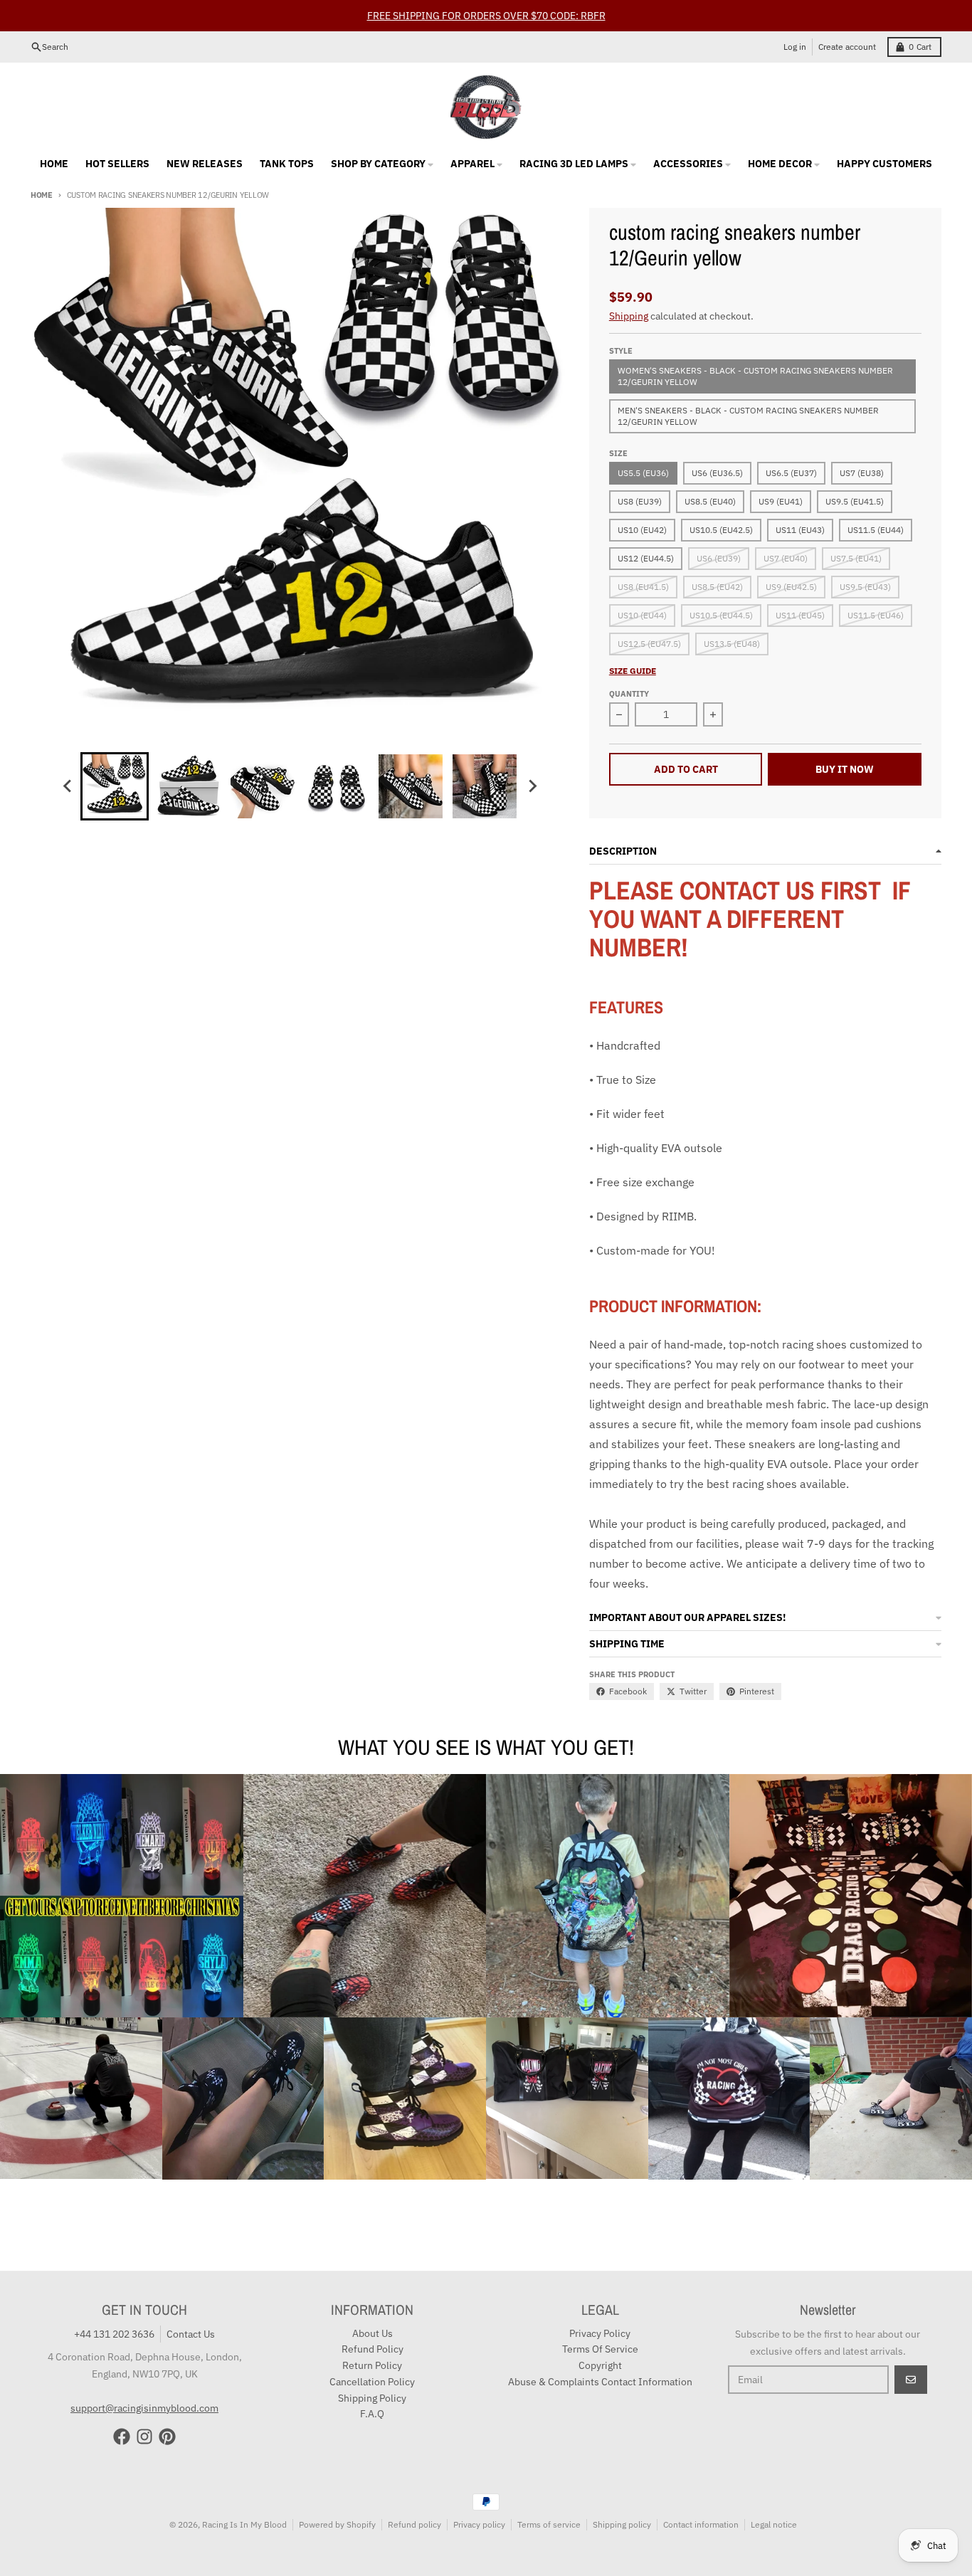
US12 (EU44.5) (646, 558)
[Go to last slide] (68, 786)
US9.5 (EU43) (865, 587)
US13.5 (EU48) (732, 644)
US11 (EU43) (800, 530)
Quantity (629, 694)
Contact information (701, 2524)
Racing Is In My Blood (244, 2524)
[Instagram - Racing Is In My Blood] (144, 2437)
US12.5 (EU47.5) (649, 644)
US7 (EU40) (786, 558)
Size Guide (633, 671)
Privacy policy (479, 2524)
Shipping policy (622, 2524)
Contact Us (191, 2334)
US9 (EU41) (781, 501)
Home (42, 195)
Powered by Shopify (337, 2524)
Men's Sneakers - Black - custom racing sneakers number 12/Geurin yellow (748, 416)
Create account (847, 47)
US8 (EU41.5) (643, 587)
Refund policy (414, 2524)
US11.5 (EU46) (876, 615)
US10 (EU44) (642, 615)
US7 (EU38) (862, 473)
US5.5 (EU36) (643, 473)
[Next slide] (532, 786)
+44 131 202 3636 (114, 2334)
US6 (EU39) (719, 558)
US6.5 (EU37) (791, 473)
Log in (795, 47)
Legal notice (774, 2524)
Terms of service (549, 2524)
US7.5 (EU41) (856, 558)
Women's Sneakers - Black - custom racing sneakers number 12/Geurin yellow (755, 376)
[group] (115, 786)
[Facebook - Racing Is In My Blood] (122, 2437)
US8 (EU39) (640, 501)
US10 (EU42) (642, 530)
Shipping (629, 316)
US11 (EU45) (800, 615)
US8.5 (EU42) (717, 587)
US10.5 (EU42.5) (721, 530)
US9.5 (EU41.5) (855, 501)
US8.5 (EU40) (710, 501)
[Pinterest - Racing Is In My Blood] (167, 2437)
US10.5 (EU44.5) (721, 615)
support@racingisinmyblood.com (144, 2408)
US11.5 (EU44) (876, 530)
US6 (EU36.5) (717, 473)
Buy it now (845, 769)
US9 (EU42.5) (791, 587)
